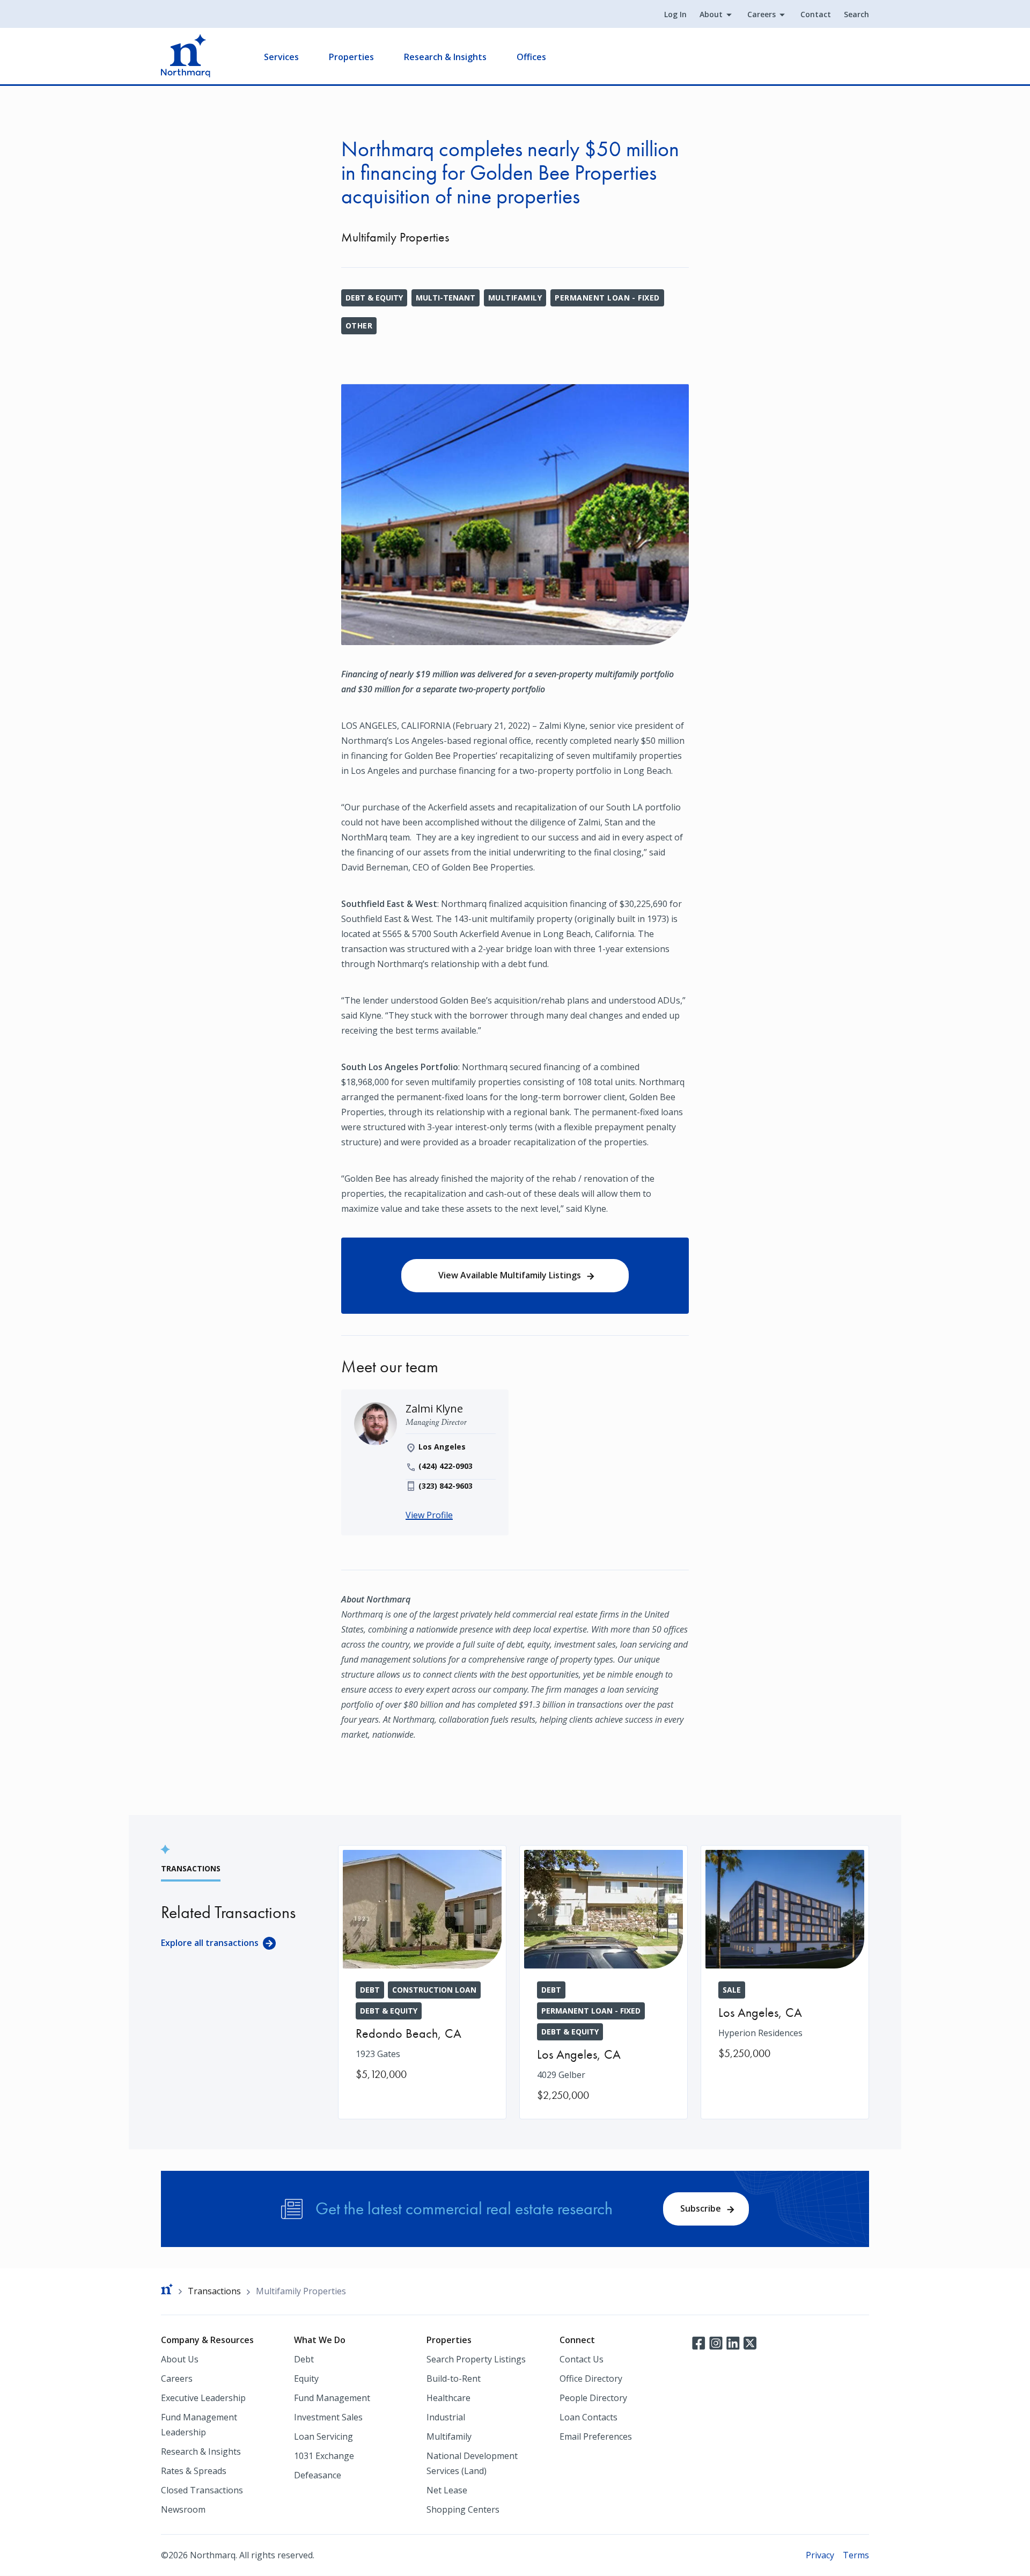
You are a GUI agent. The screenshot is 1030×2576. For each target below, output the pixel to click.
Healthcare (448, 2398)
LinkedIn (733, 2342)
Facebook (698, 2342)
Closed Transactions (202, 2490)
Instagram (716, 2342)
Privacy (820, 2555)
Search (856, 14)
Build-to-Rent (454, 2379)
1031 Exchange (324, 2456)
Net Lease (447, 2490)
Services (281, 57)
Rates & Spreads (194, 2471)
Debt (304, 2359)
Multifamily (515, 298)
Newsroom (183, 2509)
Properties (351, 57)
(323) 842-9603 (446, 1486)
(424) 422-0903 (446, 1466)
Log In (675, 14)
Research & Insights (445, 57)
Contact (816, 14)
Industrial (446, 2417)
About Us (180, 2359)
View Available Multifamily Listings (510, 1275)
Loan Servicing (323, 2436)
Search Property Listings (476, 2359)
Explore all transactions (210, 1943)
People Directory (593, 2398)
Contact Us (582, 2359)
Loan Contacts (588, 2417)
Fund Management (332, 2398)
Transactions (214, 2291)
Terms (856, 2555)
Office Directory (591, 2379)
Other (359, 325)
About (711, 14)
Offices (531, 57)
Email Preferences (596, 2436)
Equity (306, 2379)
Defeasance (318, 2475)
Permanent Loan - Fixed (607, 298)
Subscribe (701, 2208)
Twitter (750, 2342)
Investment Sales (328, 2417)
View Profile (429, 1515)
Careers (762, 14)
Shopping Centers (463, 2509)
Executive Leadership (203, 2398)
